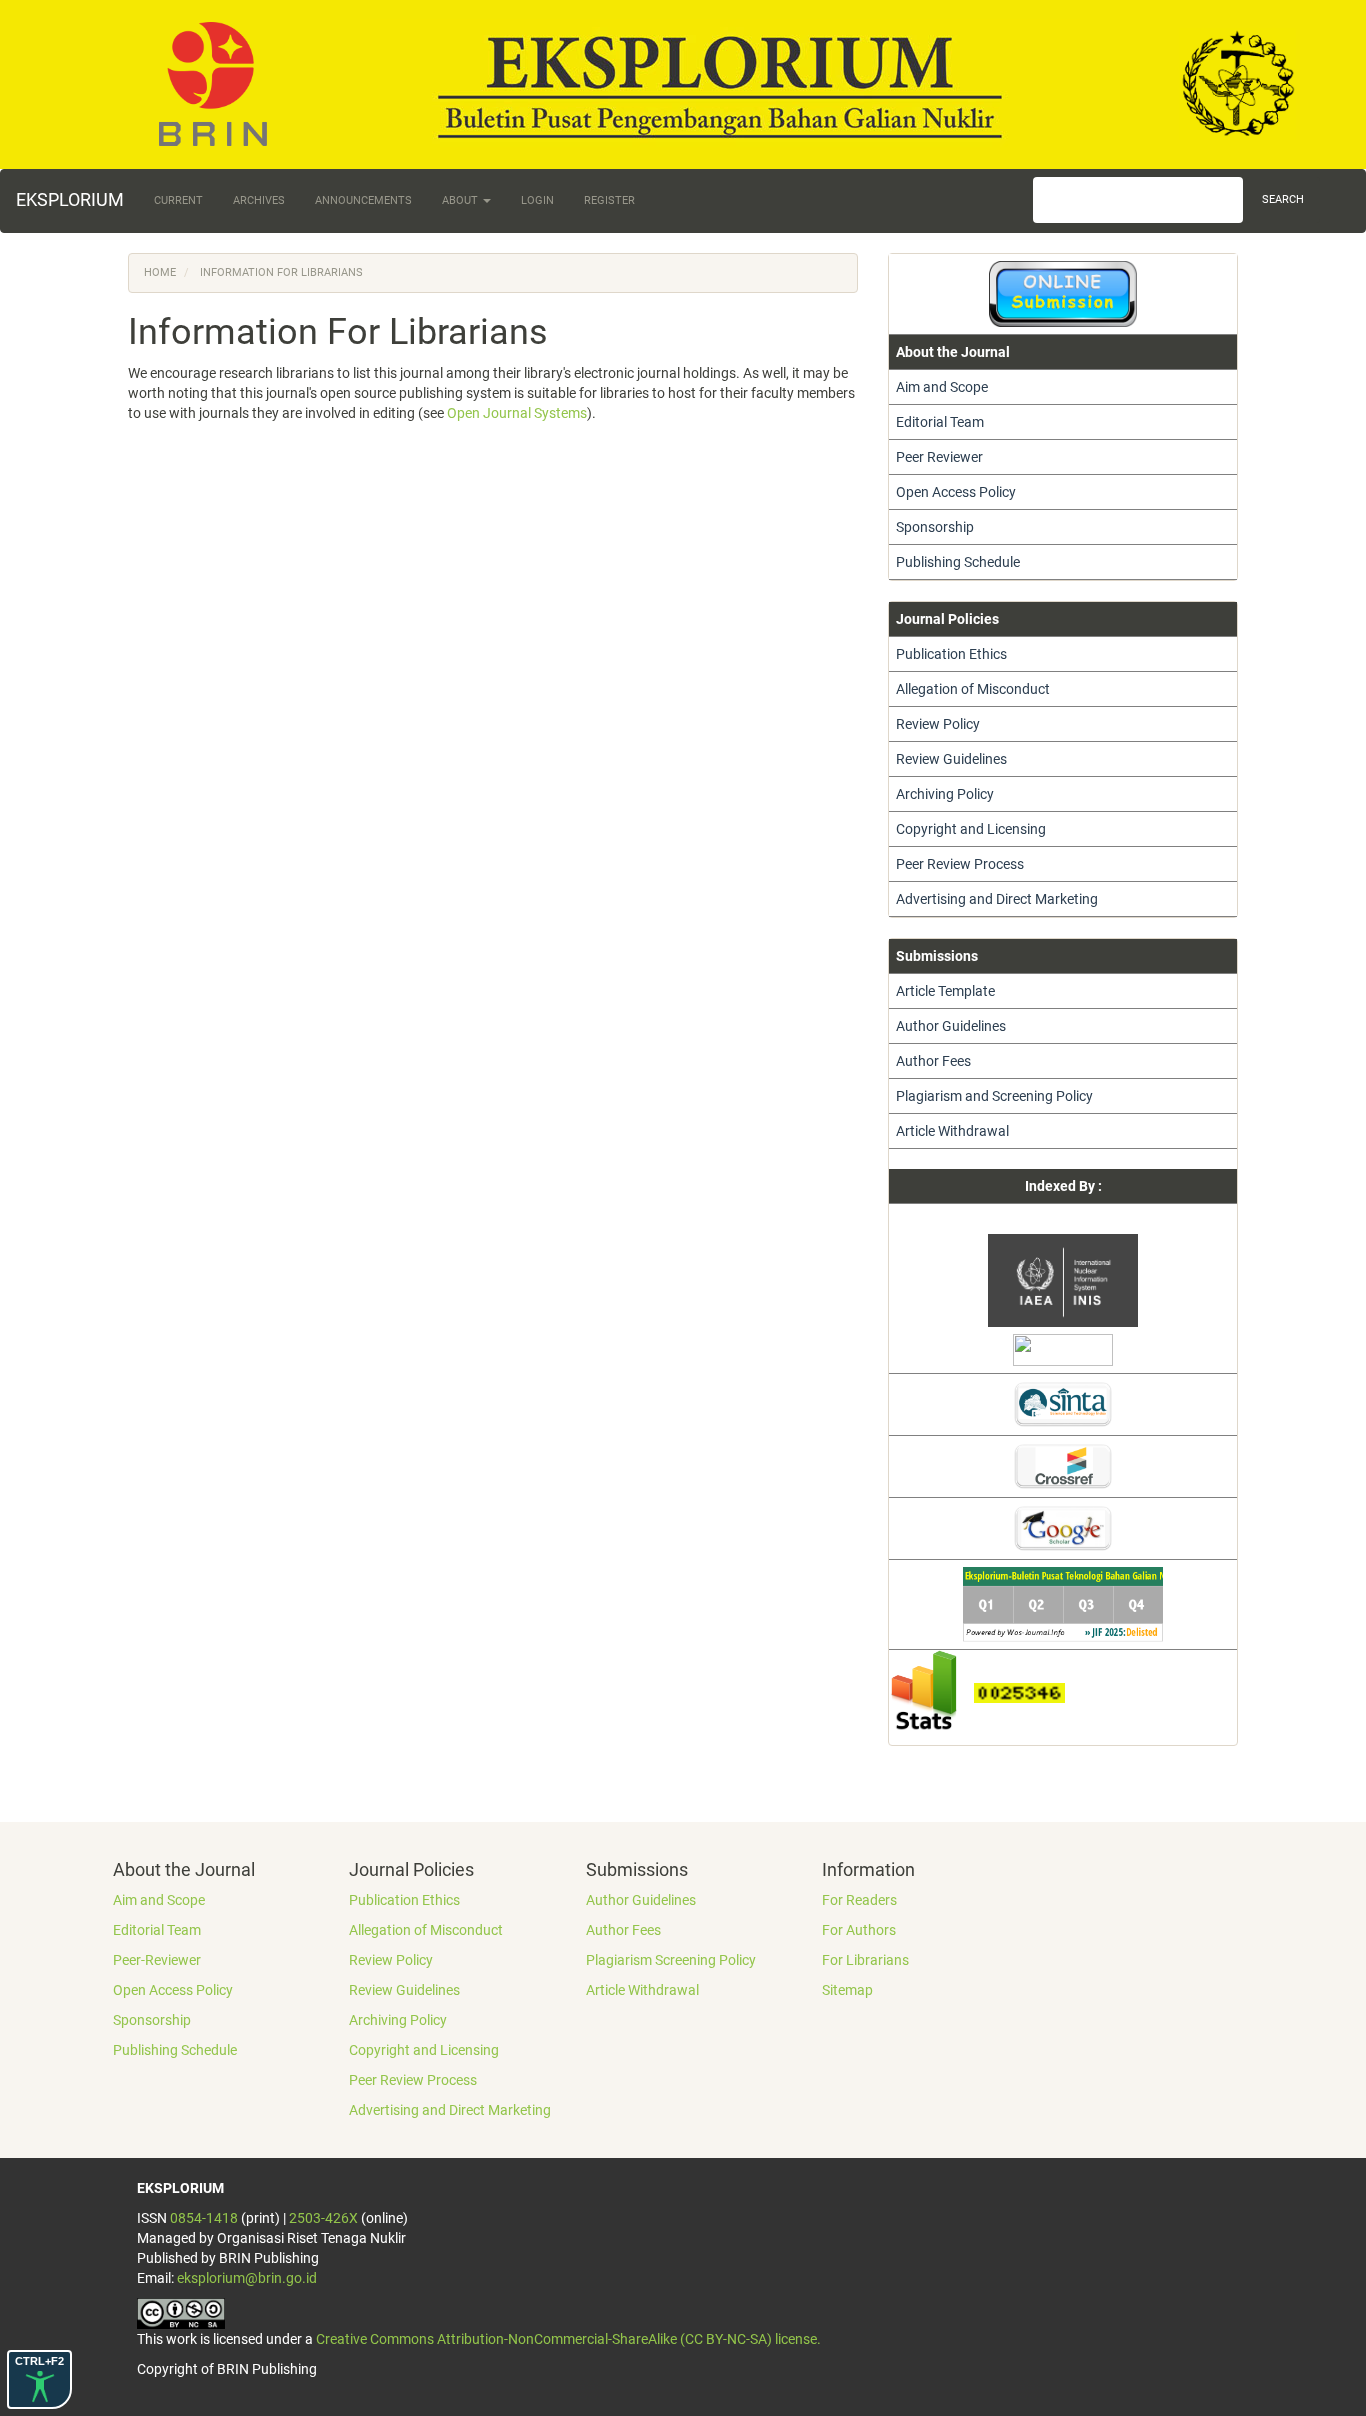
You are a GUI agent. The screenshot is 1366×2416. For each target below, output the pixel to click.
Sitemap (847, 1990)
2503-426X (323, 2218)
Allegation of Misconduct (973, 689)
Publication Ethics (951, 654)
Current (178, 200)
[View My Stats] (931, 1691)
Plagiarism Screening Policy (671, 1960)
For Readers (859, 1900)
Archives (259, 200)
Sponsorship (935, 527)
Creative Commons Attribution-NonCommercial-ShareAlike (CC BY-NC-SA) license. (568, 2339)
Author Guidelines (951, 1026)
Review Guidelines (951, 759)
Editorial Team (940, 422)
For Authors (859, 1930)
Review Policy (938, 724)
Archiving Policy (945, 794)
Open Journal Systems (517, 413)
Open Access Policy (956, 492)
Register (609, 200)
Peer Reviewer (939, 457)
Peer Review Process (960, 864)
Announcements (363, 200)
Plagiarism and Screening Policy (994, 1096)
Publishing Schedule (958, 562)
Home (160, 272)
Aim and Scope (942, 387)
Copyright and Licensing (971, 829)
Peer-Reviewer (157, 1960)
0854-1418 (204, 2218)
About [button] (461, 200)
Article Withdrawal (952, 1131)
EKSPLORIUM (70, 199)
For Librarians (865, 1960)
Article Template (945, 991)
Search (1283, 199)
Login (537, 200)
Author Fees (933, 1061)
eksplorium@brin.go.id (247, 2278)
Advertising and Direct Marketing (997, 899)
